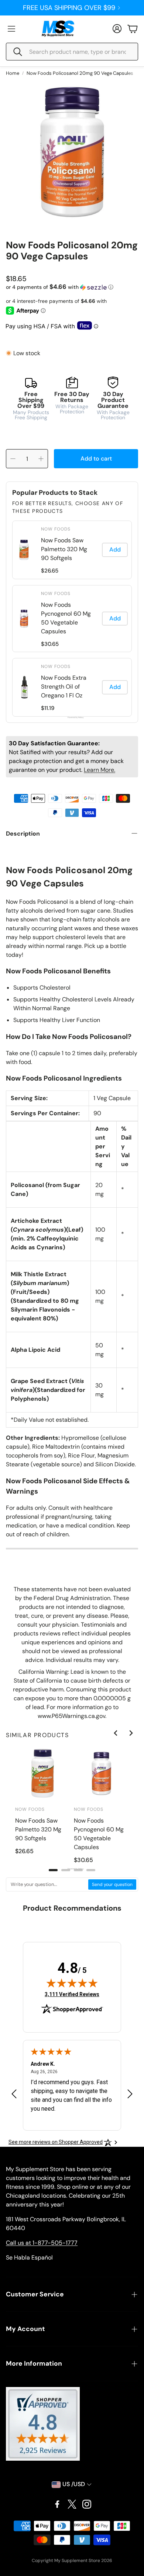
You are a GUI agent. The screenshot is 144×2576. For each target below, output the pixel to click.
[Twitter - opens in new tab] (72, 2504)
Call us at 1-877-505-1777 (42, 2243)
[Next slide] (131, 1733)
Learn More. (100, 770)
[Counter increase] (41, 459)
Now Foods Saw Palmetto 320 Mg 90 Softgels (64, 549)
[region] (72, 619)
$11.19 (48, 708)
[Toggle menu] (11, 29)
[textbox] (47, 1884)
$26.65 (50, 571)
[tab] (53, 1870)
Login (69, 8)
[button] (72, 52)
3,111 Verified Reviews (72, 1994)
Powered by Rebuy (72, 717)
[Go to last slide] (116, 1733)
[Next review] (130, 2094)
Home (13, 73)
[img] (72, 1983)
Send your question (112, 1884)
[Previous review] (14, 2094)
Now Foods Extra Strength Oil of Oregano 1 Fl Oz (64, 687)
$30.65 (50, 644)
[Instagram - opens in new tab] (87, 2504)
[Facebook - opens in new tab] (57, 2504)
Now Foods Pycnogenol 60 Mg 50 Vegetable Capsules (66, 618)
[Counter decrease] (13, 459)
